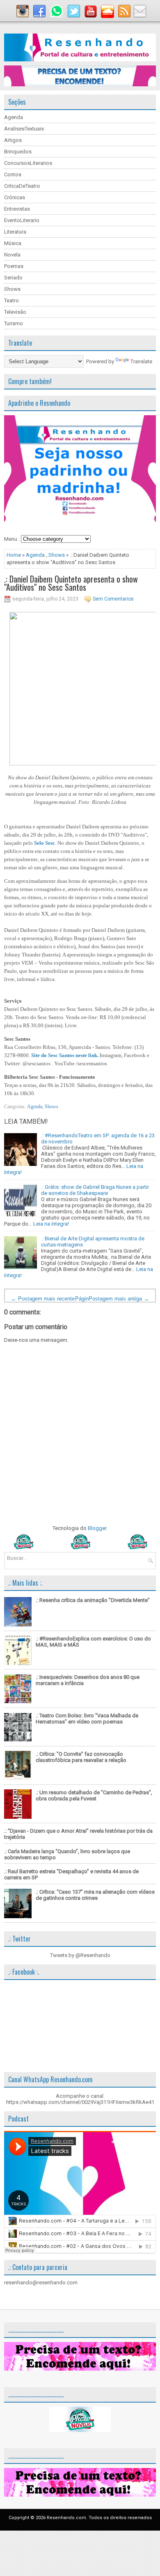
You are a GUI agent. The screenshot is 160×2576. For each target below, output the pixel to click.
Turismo (14, 323)
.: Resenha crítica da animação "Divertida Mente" (93, 1600)
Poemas (14, 266)
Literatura (15, 232)
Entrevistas (17, 209)
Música (13, 243)
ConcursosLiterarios (28, 163)
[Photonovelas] (80, 1547)
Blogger (97, 1528)
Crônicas (15, 197)
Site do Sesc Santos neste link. (65, 1055)
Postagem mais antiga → (119, 1299)
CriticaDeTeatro (22, 186)
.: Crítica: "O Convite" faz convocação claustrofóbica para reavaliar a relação (81, 1757)
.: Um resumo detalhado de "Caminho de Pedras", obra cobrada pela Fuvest (94, 1795)
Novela (12, 255)
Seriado (13, 278)
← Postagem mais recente (43, 1299)
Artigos (13, 140)
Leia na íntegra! (51, 1224)
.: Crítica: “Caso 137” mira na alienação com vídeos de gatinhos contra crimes (95, 1895)
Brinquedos (18, 152)
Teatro (11, 300)
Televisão (15, 312)
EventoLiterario (22, 220)
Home (14, 555)
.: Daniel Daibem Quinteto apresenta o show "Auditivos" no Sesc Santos (71, 583)
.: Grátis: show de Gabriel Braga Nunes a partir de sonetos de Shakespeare (95, 1190)
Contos (13, 174)
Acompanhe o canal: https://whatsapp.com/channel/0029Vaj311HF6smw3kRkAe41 (80, 2099)
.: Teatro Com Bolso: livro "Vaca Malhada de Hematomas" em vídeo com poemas (87, 1719)
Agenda (14, 117)
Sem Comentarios (113, 599)
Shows (12, 289)
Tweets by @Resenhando (80, 1955)
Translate (141, 361)
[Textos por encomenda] (80, 84)
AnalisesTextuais (24, 129)
